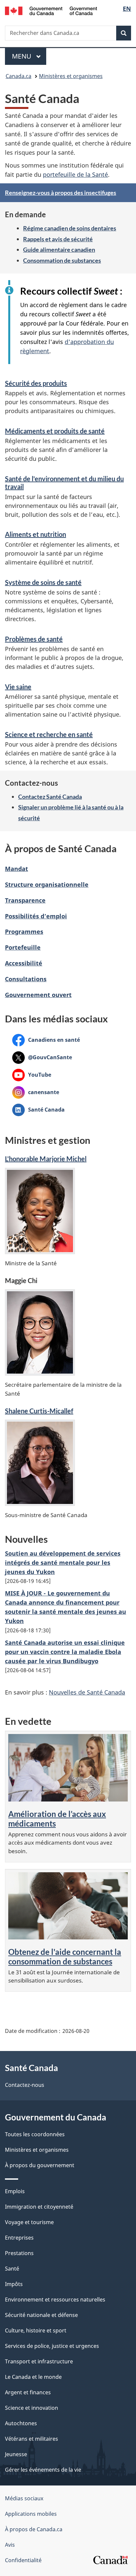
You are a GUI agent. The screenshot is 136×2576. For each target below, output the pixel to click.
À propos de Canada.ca (34, 2529)
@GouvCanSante (42, 1057)
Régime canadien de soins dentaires (70, 228)
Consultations (26, 979)
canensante (36, 1092)
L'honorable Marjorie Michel (46, 1159)
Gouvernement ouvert (38, 995)
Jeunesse (16, 2454)
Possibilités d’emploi (36, 916)
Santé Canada (38, 1110)
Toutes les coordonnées (35, 2134)
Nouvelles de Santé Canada (87, 1692)
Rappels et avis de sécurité (58, 239)
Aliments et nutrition (35, 534)
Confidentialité (23, 2560)
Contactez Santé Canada (50, 797)
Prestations (19, 2253)
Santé (12, 2269)
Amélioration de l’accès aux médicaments (57, 1819)
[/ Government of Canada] (51, 10)
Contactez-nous (25, 2085)
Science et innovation (32, 2408)
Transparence (25, 900)
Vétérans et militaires (32, 2439)
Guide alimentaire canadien (59, 250)
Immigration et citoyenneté (39, 2207)
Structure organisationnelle (47, 884)
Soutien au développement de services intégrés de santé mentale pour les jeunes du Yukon (63, 1563)
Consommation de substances (62, 260)
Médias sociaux (24, 2498)
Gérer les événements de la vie (43, 2470)
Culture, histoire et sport (36, 2330)
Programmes (24, 932)
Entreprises (19, 2238)
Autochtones (21, 2423)
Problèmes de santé (34, 639)
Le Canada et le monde (33, 2377)
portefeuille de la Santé (75, 174)
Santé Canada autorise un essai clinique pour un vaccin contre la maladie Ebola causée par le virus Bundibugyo (65, 1652)
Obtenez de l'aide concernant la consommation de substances (65, 1957)
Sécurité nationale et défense (41, 2315)
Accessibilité (24, 963)
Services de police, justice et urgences (52, 2346)
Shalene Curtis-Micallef (39, 1411)
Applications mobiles (31, 2514)
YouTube (32, 1075)
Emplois (15, 2191)
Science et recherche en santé (49, 734)
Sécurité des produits (36, 383)
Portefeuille (23, 947)
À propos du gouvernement (40, 2165)
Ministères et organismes (71, 76)
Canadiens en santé (46, 1040)
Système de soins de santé (43, 582)
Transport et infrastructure (39, 2361)
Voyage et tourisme (29, 2222)
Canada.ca (18, 76)
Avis (10, 2545)
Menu (29, 56)
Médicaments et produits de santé (55, 431)
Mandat (17, 869)
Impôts (14, 2284)
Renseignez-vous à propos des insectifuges (61, 193)
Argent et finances (28, 2392)
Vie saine (18, 687)
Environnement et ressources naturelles (55, 2300)
